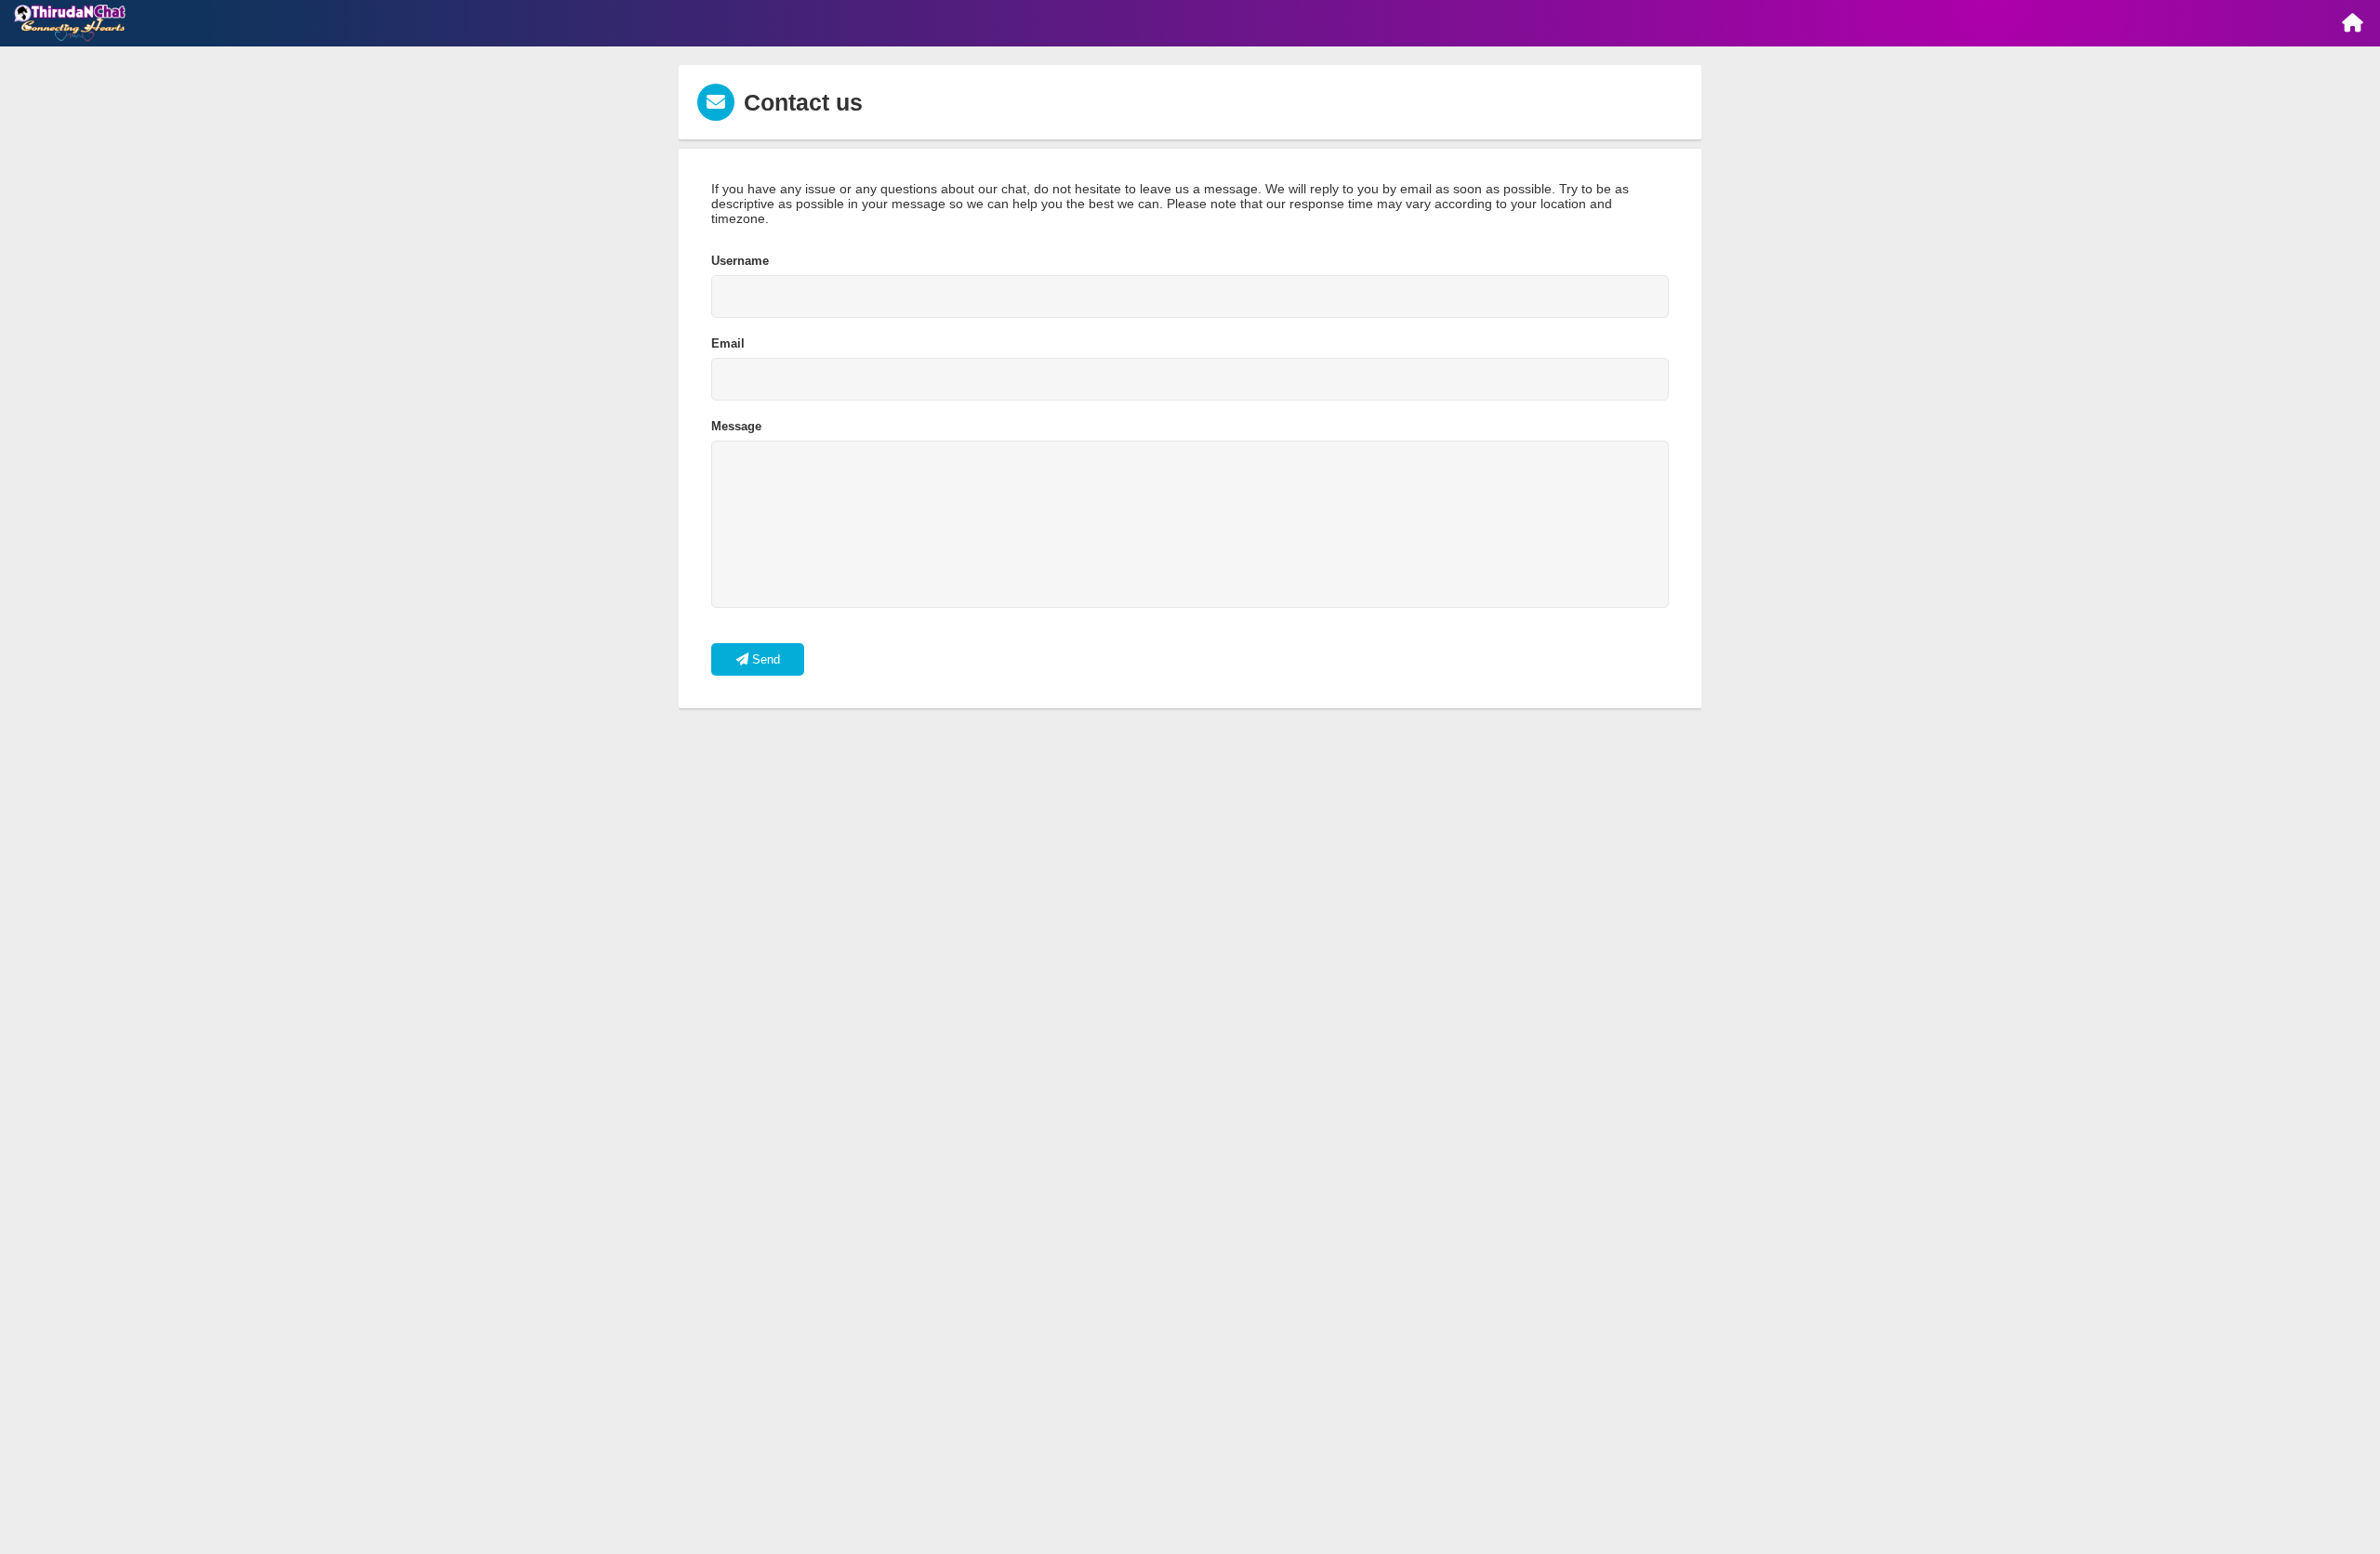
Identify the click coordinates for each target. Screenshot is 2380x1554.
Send (764, 659)
